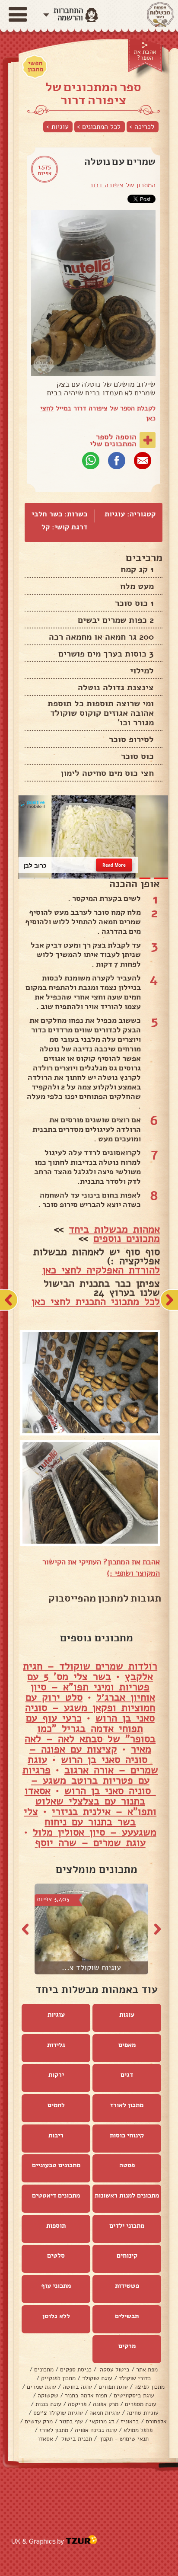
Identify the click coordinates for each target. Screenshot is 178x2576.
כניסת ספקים (76, 2369)
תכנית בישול (76, 2439)
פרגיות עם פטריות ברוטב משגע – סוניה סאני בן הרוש (89, 1780)
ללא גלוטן (56, 2316)
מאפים (127, 2045)
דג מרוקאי (102, 2421)
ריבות (56, 2135)
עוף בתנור (71, 2421)
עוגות (127, 2015)
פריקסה (77, 2404)
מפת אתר (147, 2369)
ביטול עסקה (114, 2369)
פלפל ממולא (138, 2430)
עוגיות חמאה (105, 2413)
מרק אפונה (106, 2404)
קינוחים (127, 2256)
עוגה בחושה (77, 2387)
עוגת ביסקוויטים (134, 2395)
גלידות (56, 2045)
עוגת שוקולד (97, 2378)
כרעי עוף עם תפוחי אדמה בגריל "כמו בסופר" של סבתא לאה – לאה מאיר (90, 1733)
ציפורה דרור (106, 185)
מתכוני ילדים (127, 2226)
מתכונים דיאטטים (56, 2195)
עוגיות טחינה (143, 2413)
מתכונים (44, 2369)
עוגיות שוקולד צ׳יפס (58, 2413)
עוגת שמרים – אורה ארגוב (93, 1765)
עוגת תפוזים (113, 2387)
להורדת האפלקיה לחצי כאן (101, 1270)
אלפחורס (156, 2421)
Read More (114, 865)
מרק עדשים (39, 2421)
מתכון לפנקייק (58, 2378)
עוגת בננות (48, 2404)
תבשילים (127, 2316)
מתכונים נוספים (127, 1238)
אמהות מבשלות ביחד (114, 1229)
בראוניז (130, 2421)
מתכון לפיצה (149, 2387)
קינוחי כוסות (127, 2135)
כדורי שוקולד (135, 2378)
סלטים (56, 2256)
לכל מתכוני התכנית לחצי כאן (96, 1301)
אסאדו (46, 2439)
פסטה (127, 2165)
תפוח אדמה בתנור (86, 2395)
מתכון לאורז (127, 2105)
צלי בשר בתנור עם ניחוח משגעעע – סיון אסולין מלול (90, 1822)
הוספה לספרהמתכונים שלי (113, 440)
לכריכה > (142, 127)
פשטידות (127, 2286)
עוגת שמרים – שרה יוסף (90, 1842)
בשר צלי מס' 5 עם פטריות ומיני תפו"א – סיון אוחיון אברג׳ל (91, 1687)
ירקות (56, 2075)
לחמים (56, 2105)
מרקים (127, 2346)
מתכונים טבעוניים (56, 2165)
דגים (127, 2075)
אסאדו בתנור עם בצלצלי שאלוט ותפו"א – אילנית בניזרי (91, 1801)
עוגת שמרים (41, 2387)
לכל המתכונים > (99, 127)
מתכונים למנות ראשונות (127, 2195)
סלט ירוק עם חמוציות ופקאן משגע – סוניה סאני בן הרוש (90, 1708)
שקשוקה (48, 2395)
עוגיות (115, 514)
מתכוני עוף (56, 2286)
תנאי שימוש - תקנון (124, 2439)
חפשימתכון (35, 66)
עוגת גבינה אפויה (96, 2430)
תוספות (56, 2226)
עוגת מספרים (141, 2404)
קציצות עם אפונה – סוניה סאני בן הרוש (91, 1754)
